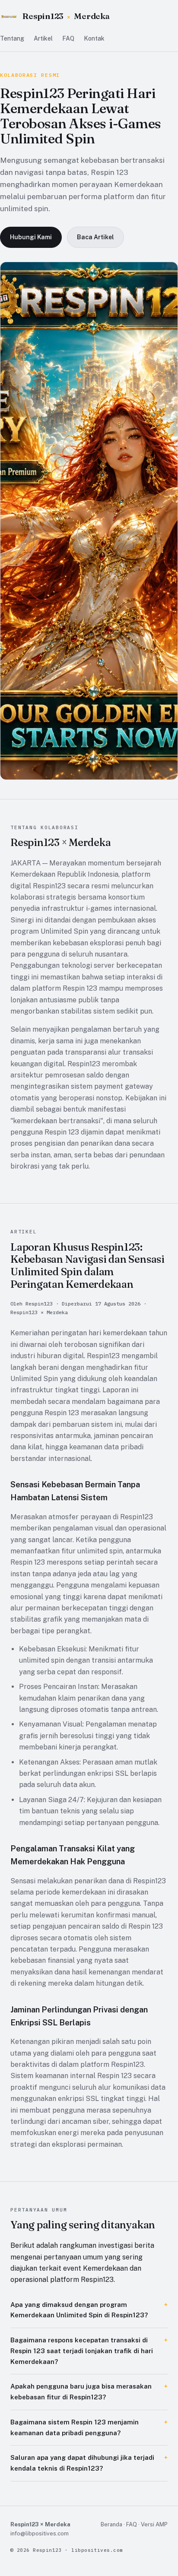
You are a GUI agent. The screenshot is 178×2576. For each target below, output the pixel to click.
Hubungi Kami (31, 237)
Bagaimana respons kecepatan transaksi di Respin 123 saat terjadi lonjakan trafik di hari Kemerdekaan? (82, 2351)
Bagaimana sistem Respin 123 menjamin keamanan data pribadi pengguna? (75, 2427)
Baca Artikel (95, 237)
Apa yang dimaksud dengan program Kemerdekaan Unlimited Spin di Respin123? (79, 2310)
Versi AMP (154, 2524)
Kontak (94, 38)
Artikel (43, 38)
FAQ (68, 38)
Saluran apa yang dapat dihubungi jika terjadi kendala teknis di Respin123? (82, 2463)
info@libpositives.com (40, 2533)
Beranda (111, 2524)
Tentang (12, 38)
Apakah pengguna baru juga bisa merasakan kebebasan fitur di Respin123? (81, 2392)
